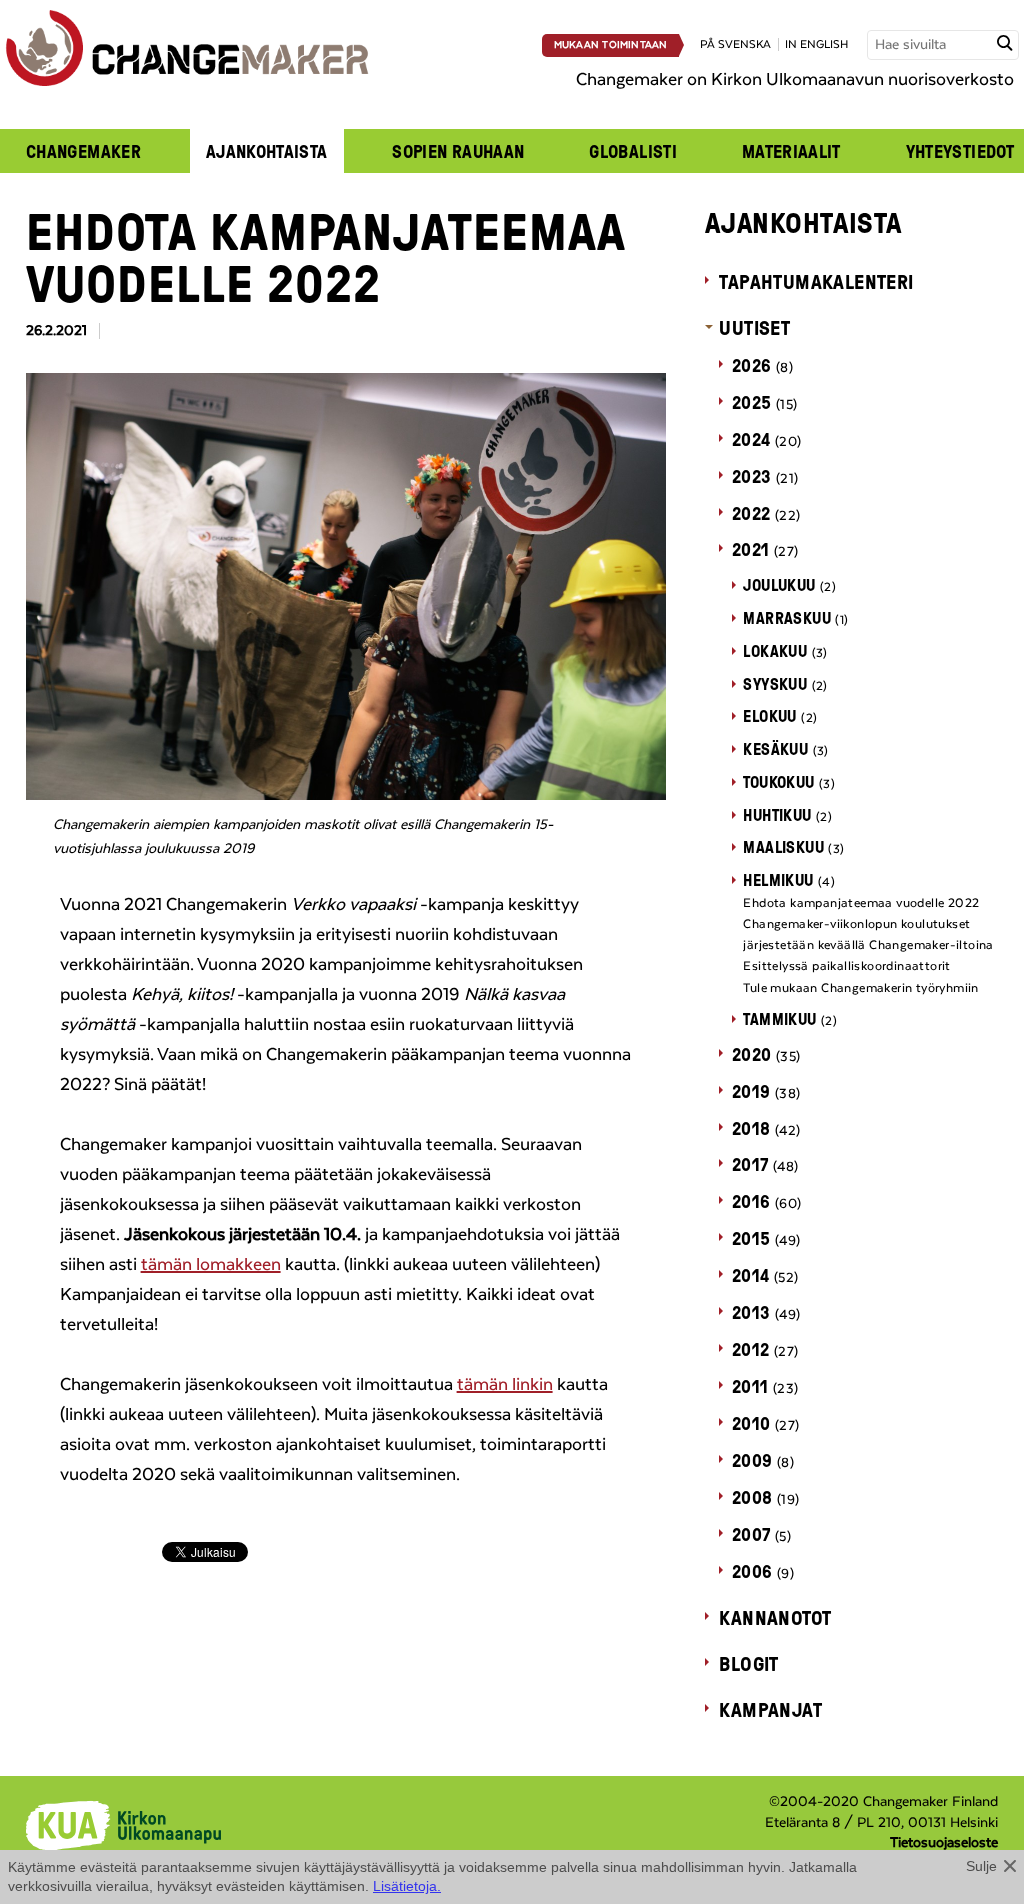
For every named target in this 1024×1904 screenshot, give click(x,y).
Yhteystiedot (960, 151)
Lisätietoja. (407, 1886)
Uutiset (754, 327)
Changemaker (83, 151)
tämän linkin (505, 1385)
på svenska (735, 44)
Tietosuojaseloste (944, 1843)
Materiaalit (791, 151)
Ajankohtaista (267, 151)
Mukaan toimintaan (611, 45)
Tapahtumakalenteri (816, 281)
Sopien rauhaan (458, 151)
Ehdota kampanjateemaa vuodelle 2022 (861, 903)
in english (816, 44)
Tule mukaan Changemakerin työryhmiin (860, 988)
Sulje (981, 1866)
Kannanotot (775, 1617)
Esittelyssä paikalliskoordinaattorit (846, 966)
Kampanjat (770, 1709)
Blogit (748, 1663)
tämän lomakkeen (211, 1265)
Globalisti (633, 151)
